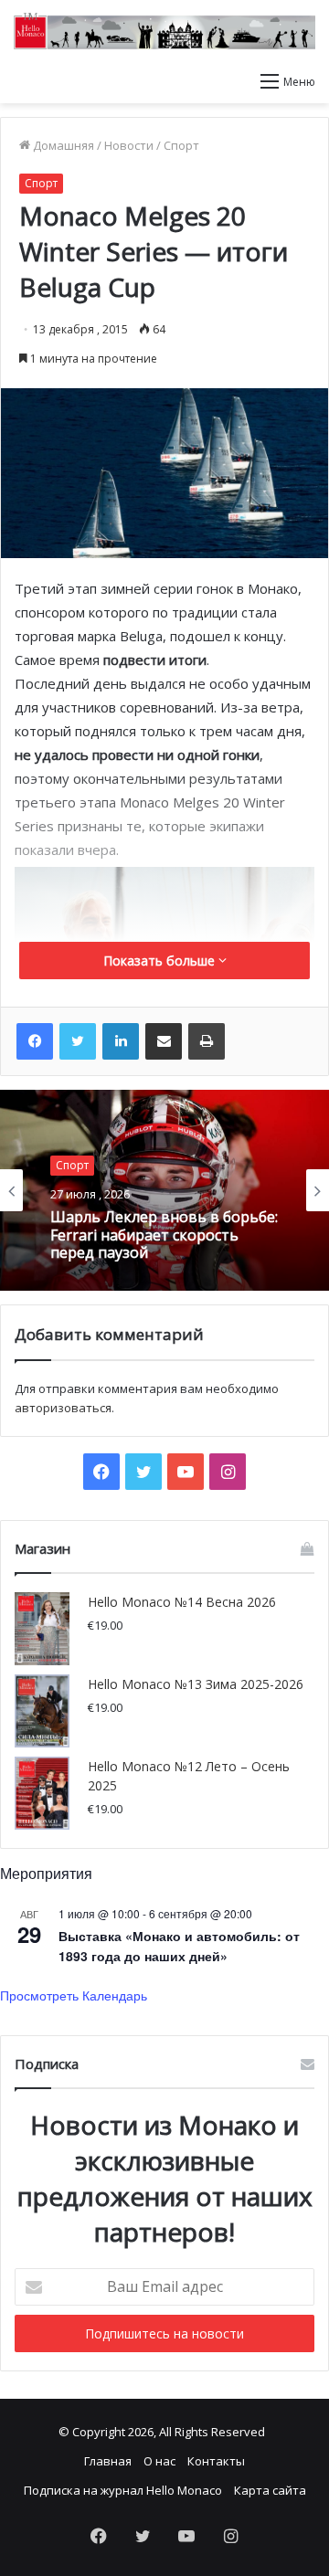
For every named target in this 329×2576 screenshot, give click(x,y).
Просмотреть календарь (74, 1995)
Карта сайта (270, 2490)
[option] (164, 1190)
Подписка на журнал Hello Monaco (123, 2490)
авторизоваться (63, 1408)
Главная (108, 2461)
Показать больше (161, 961)
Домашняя (62, 145)
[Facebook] (35, 1041)
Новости (129, 145)
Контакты (216, 2461)
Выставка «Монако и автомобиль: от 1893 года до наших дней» (179, 1946)
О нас (159, 2461)
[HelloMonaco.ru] (164, 31)
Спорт (181, 145)
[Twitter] (78, 1041)
